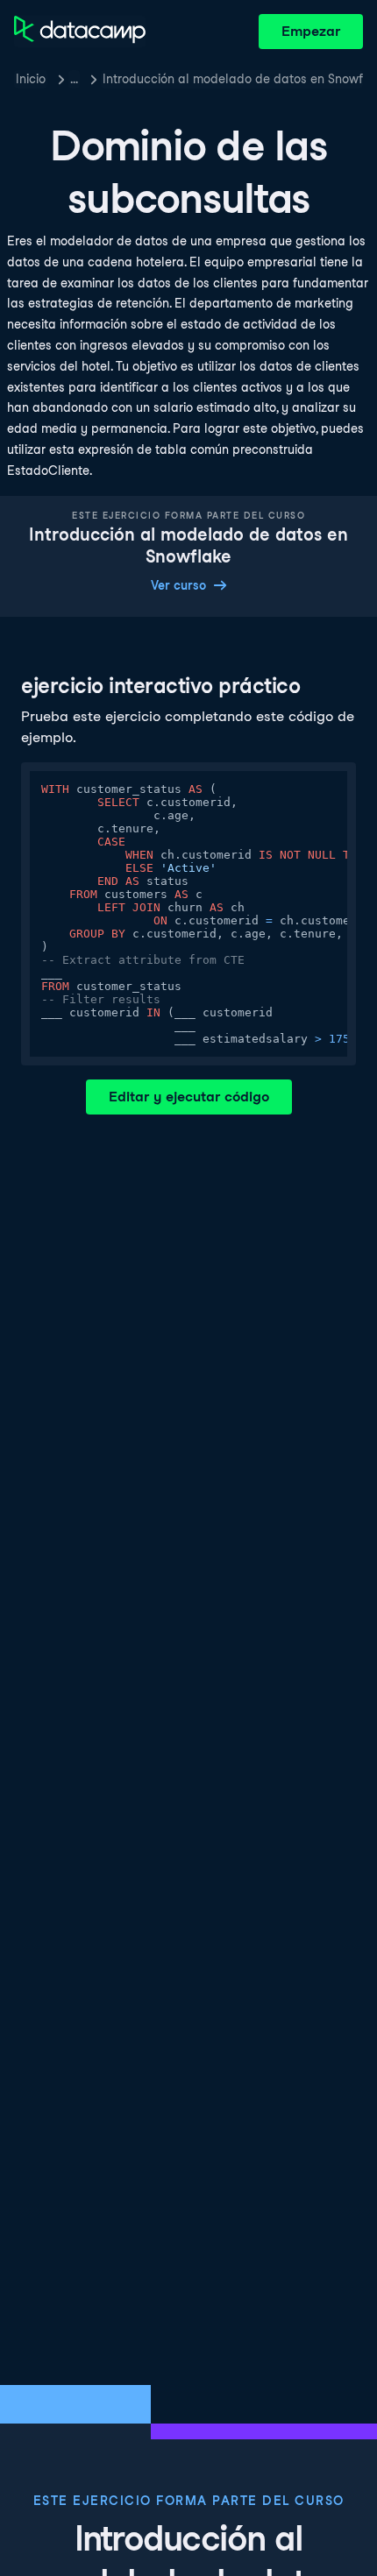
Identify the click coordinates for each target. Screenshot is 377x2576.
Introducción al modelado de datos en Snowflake (233, 79)
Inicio (31, 79)
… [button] (74, 79)
